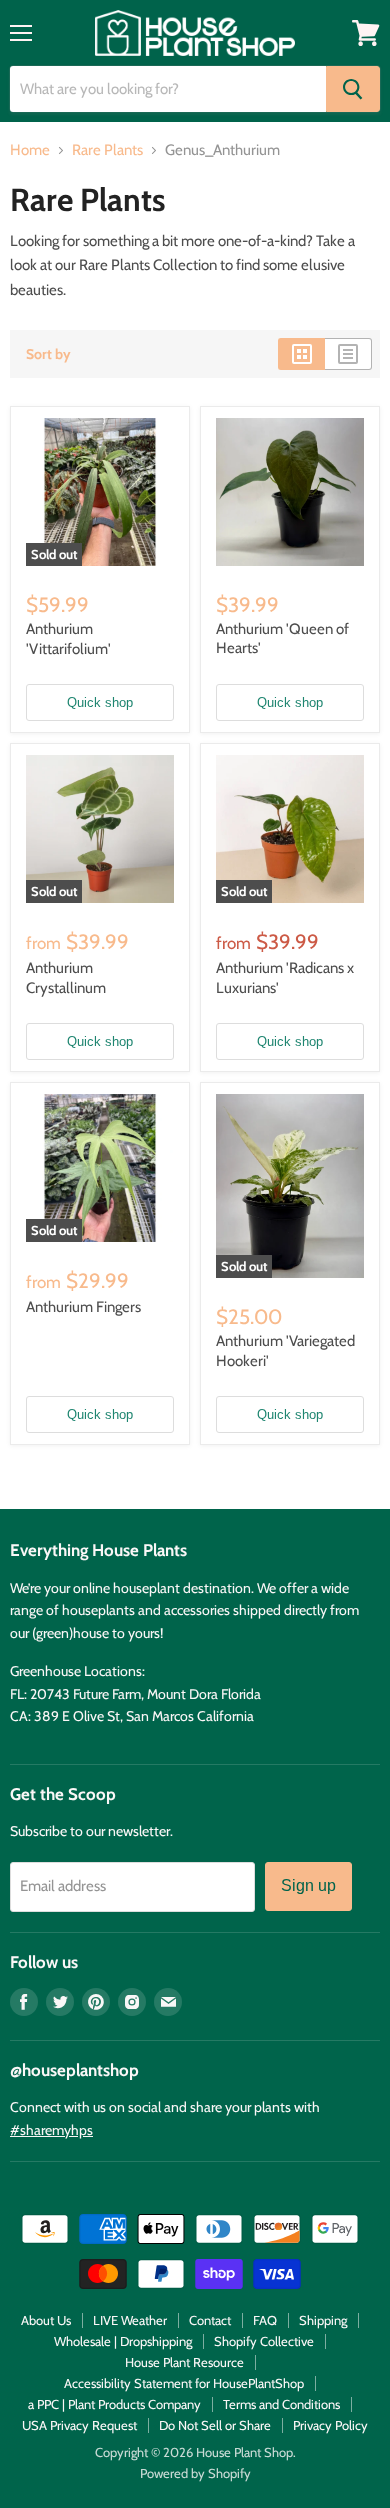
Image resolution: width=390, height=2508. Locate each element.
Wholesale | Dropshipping (123, 2341)
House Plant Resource (184, 2362)
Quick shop (100, 702)
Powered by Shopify (195, 2473)
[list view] (348, 354)
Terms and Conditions (281, 2404)
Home (30, 150)
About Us (46, 2320)
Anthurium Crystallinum (66, 978)
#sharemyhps (51, 2130)
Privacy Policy (330, 2425)
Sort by (48, 354)
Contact (210, 2320)
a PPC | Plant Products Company (114, 2404)
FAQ (265, 2320)
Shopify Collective (264, 2341)
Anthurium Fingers (83, 1307)
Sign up (308, 1885)
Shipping (323, 2320)
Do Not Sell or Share (215, 2425)
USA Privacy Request (79, 2425)
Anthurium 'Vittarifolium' (68, 639)
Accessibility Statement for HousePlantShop (184, 2383)
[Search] (353, 89)
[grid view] (301, 354)
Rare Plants (107, 150)
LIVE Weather (130, 2320)
